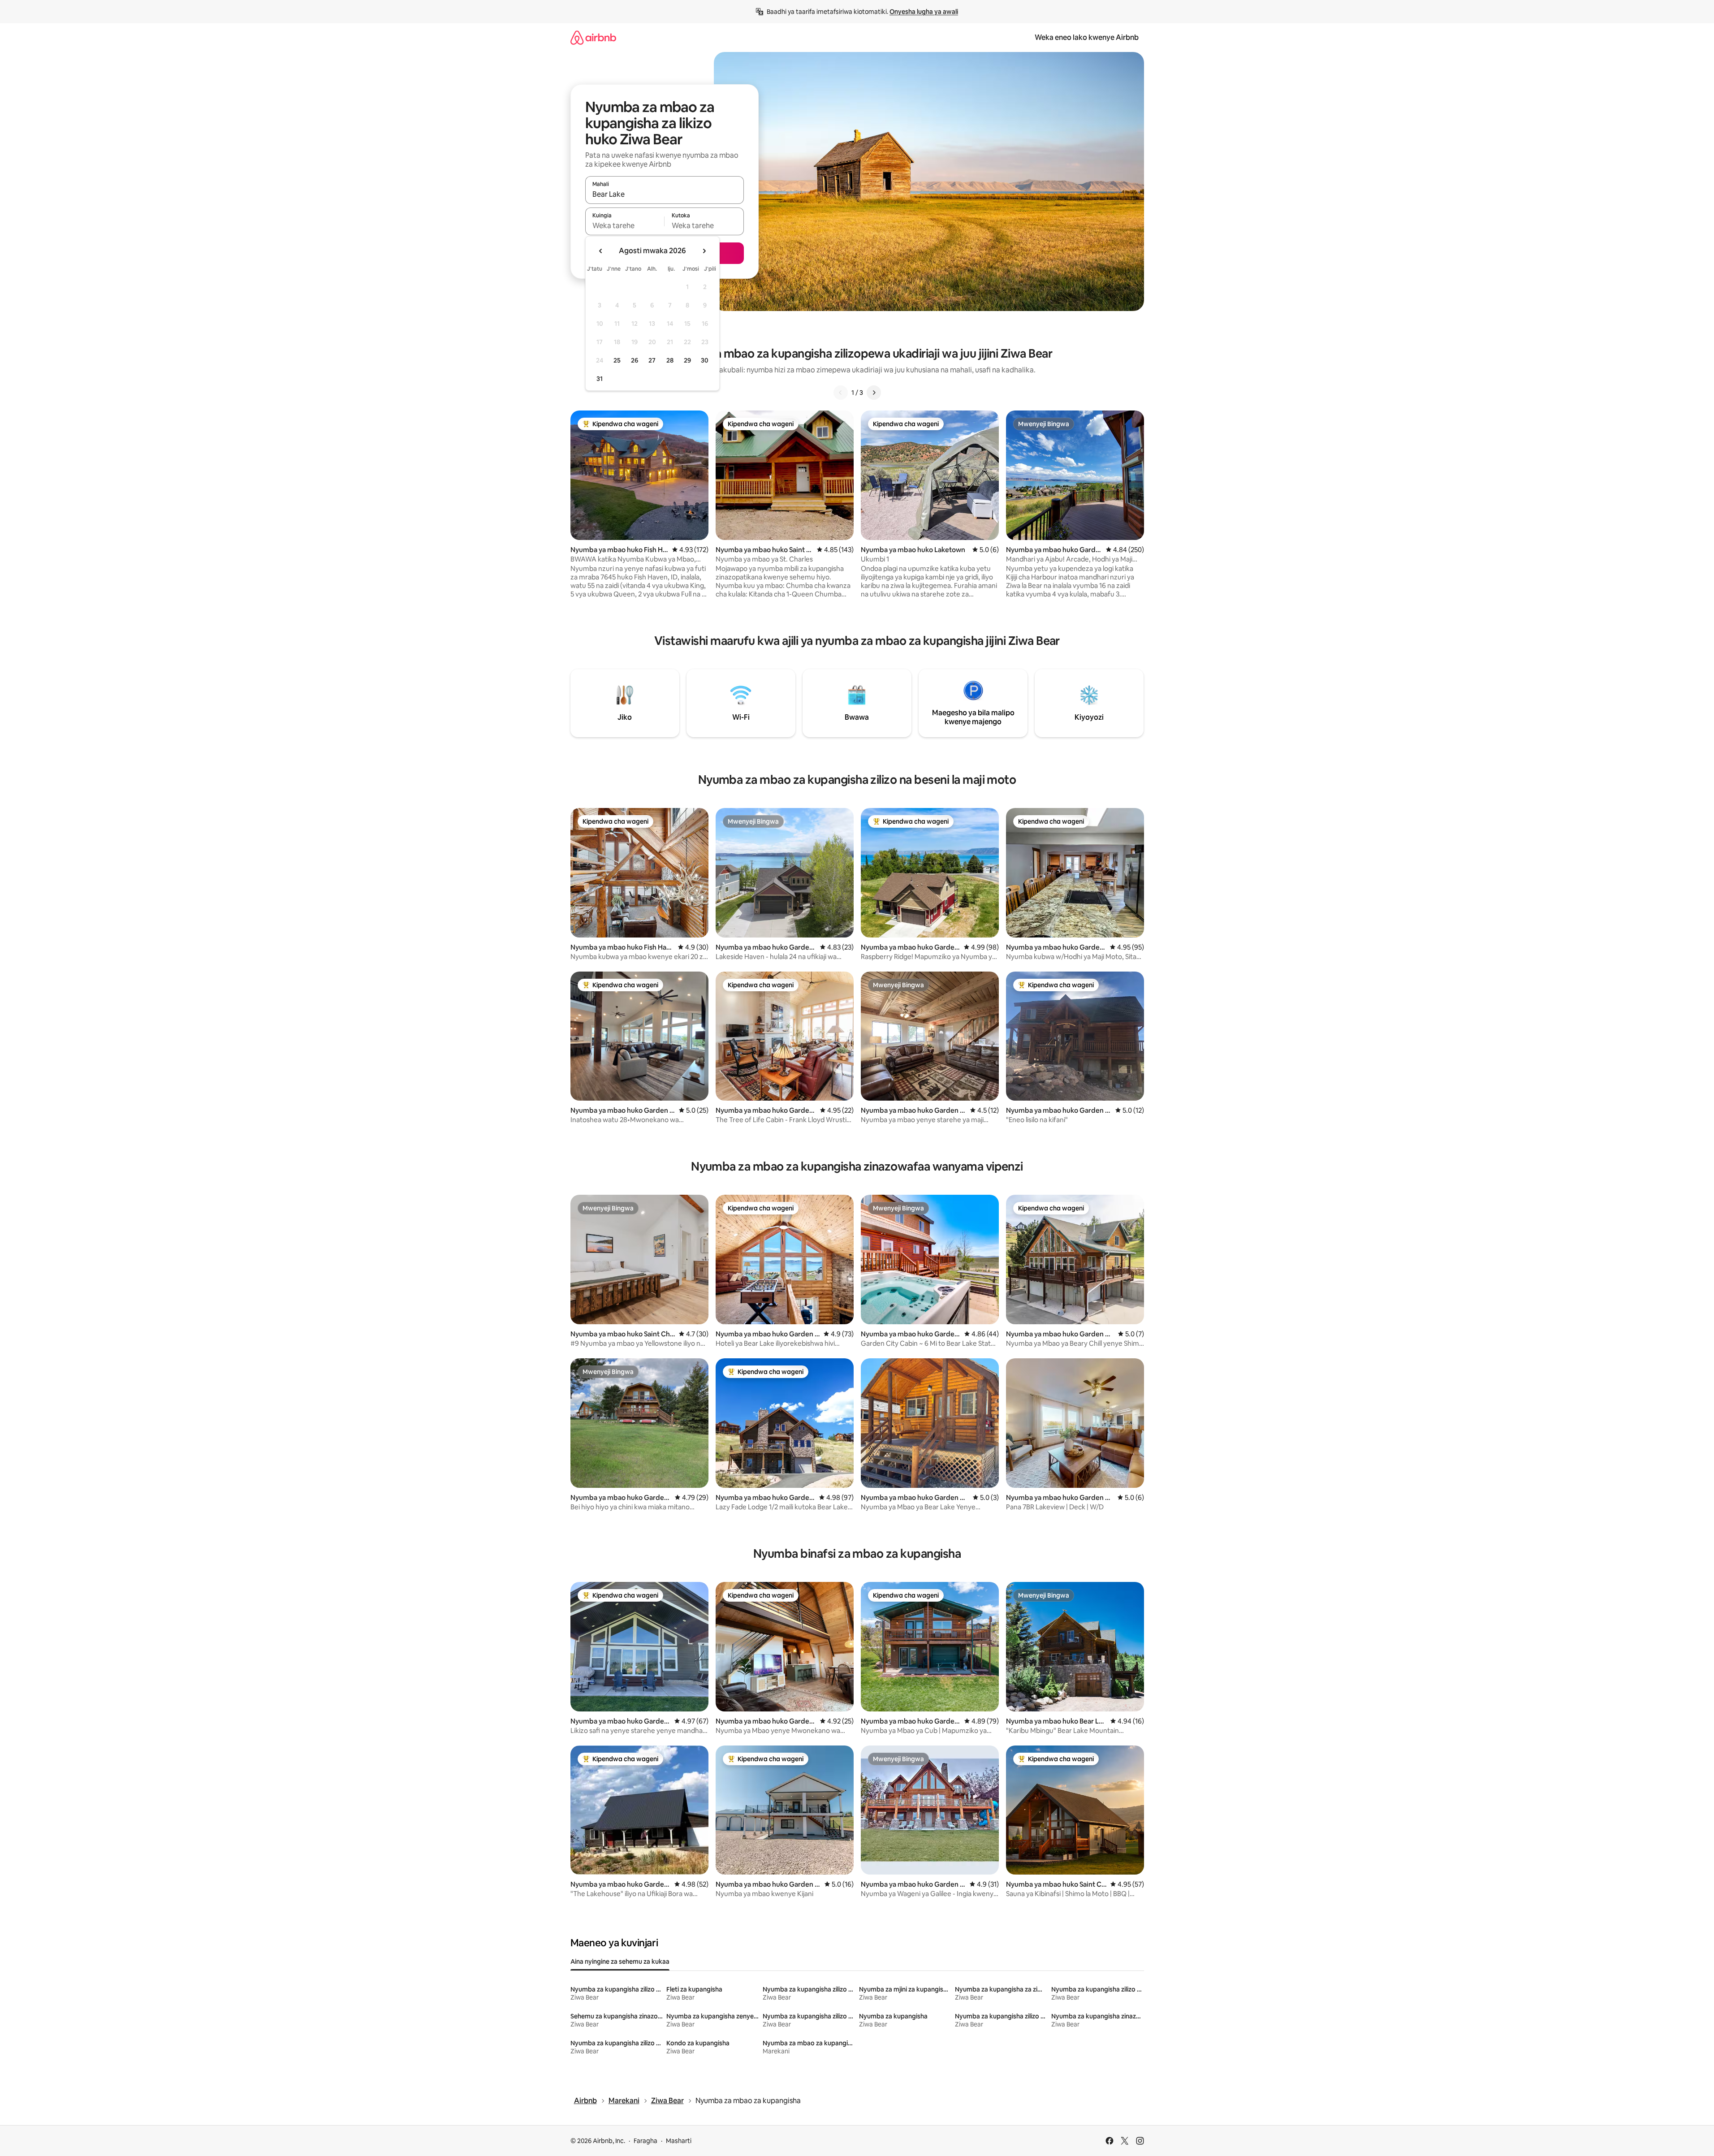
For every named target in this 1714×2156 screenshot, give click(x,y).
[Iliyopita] (841, 393)
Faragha (645, 2141)
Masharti (679, 2141)
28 (670, 360)
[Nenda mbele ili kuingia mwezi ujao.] (704, 251)
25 (617, 360)
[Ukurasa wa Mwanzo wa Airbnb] (593, 37)
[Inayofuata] (874, 393)
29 (687, 360)
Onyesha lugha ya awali (924, 12)
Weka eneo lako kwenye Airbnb (1087, 37)
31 (600, 379)
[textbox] (625, 225)
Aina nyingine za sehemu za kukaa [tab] (620, 1962)
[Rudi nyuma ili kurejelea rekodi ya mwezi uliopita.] (601, 251)
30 (705, 360)
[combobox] (665, 194)
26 (635, 360)
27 (652, 360)
